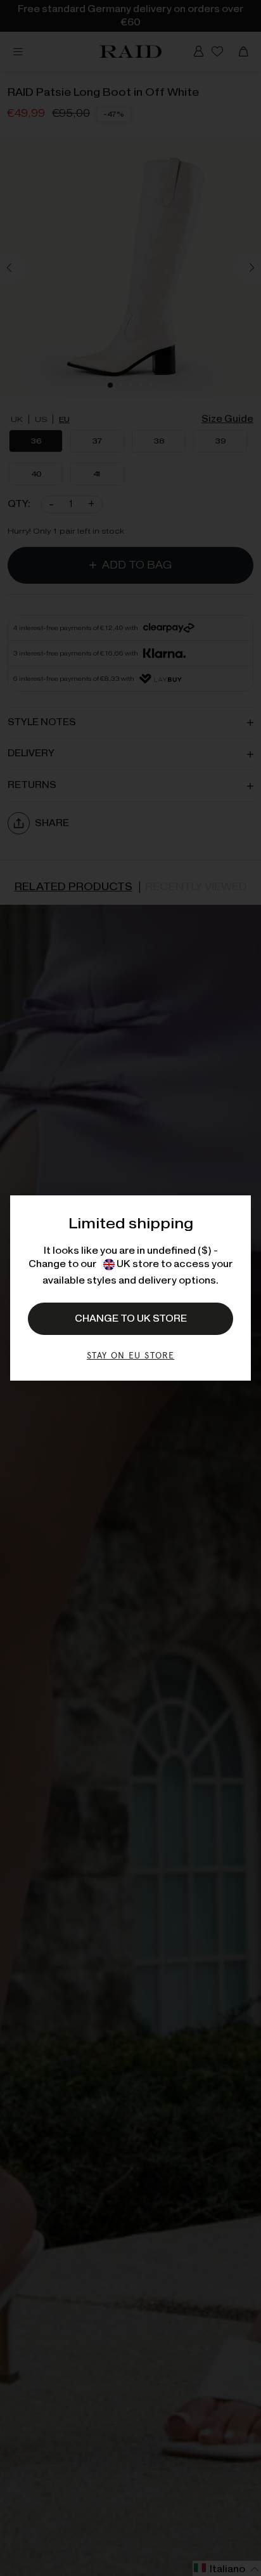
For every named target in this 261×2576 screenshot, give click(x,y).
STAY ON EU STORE (130, 1355)
